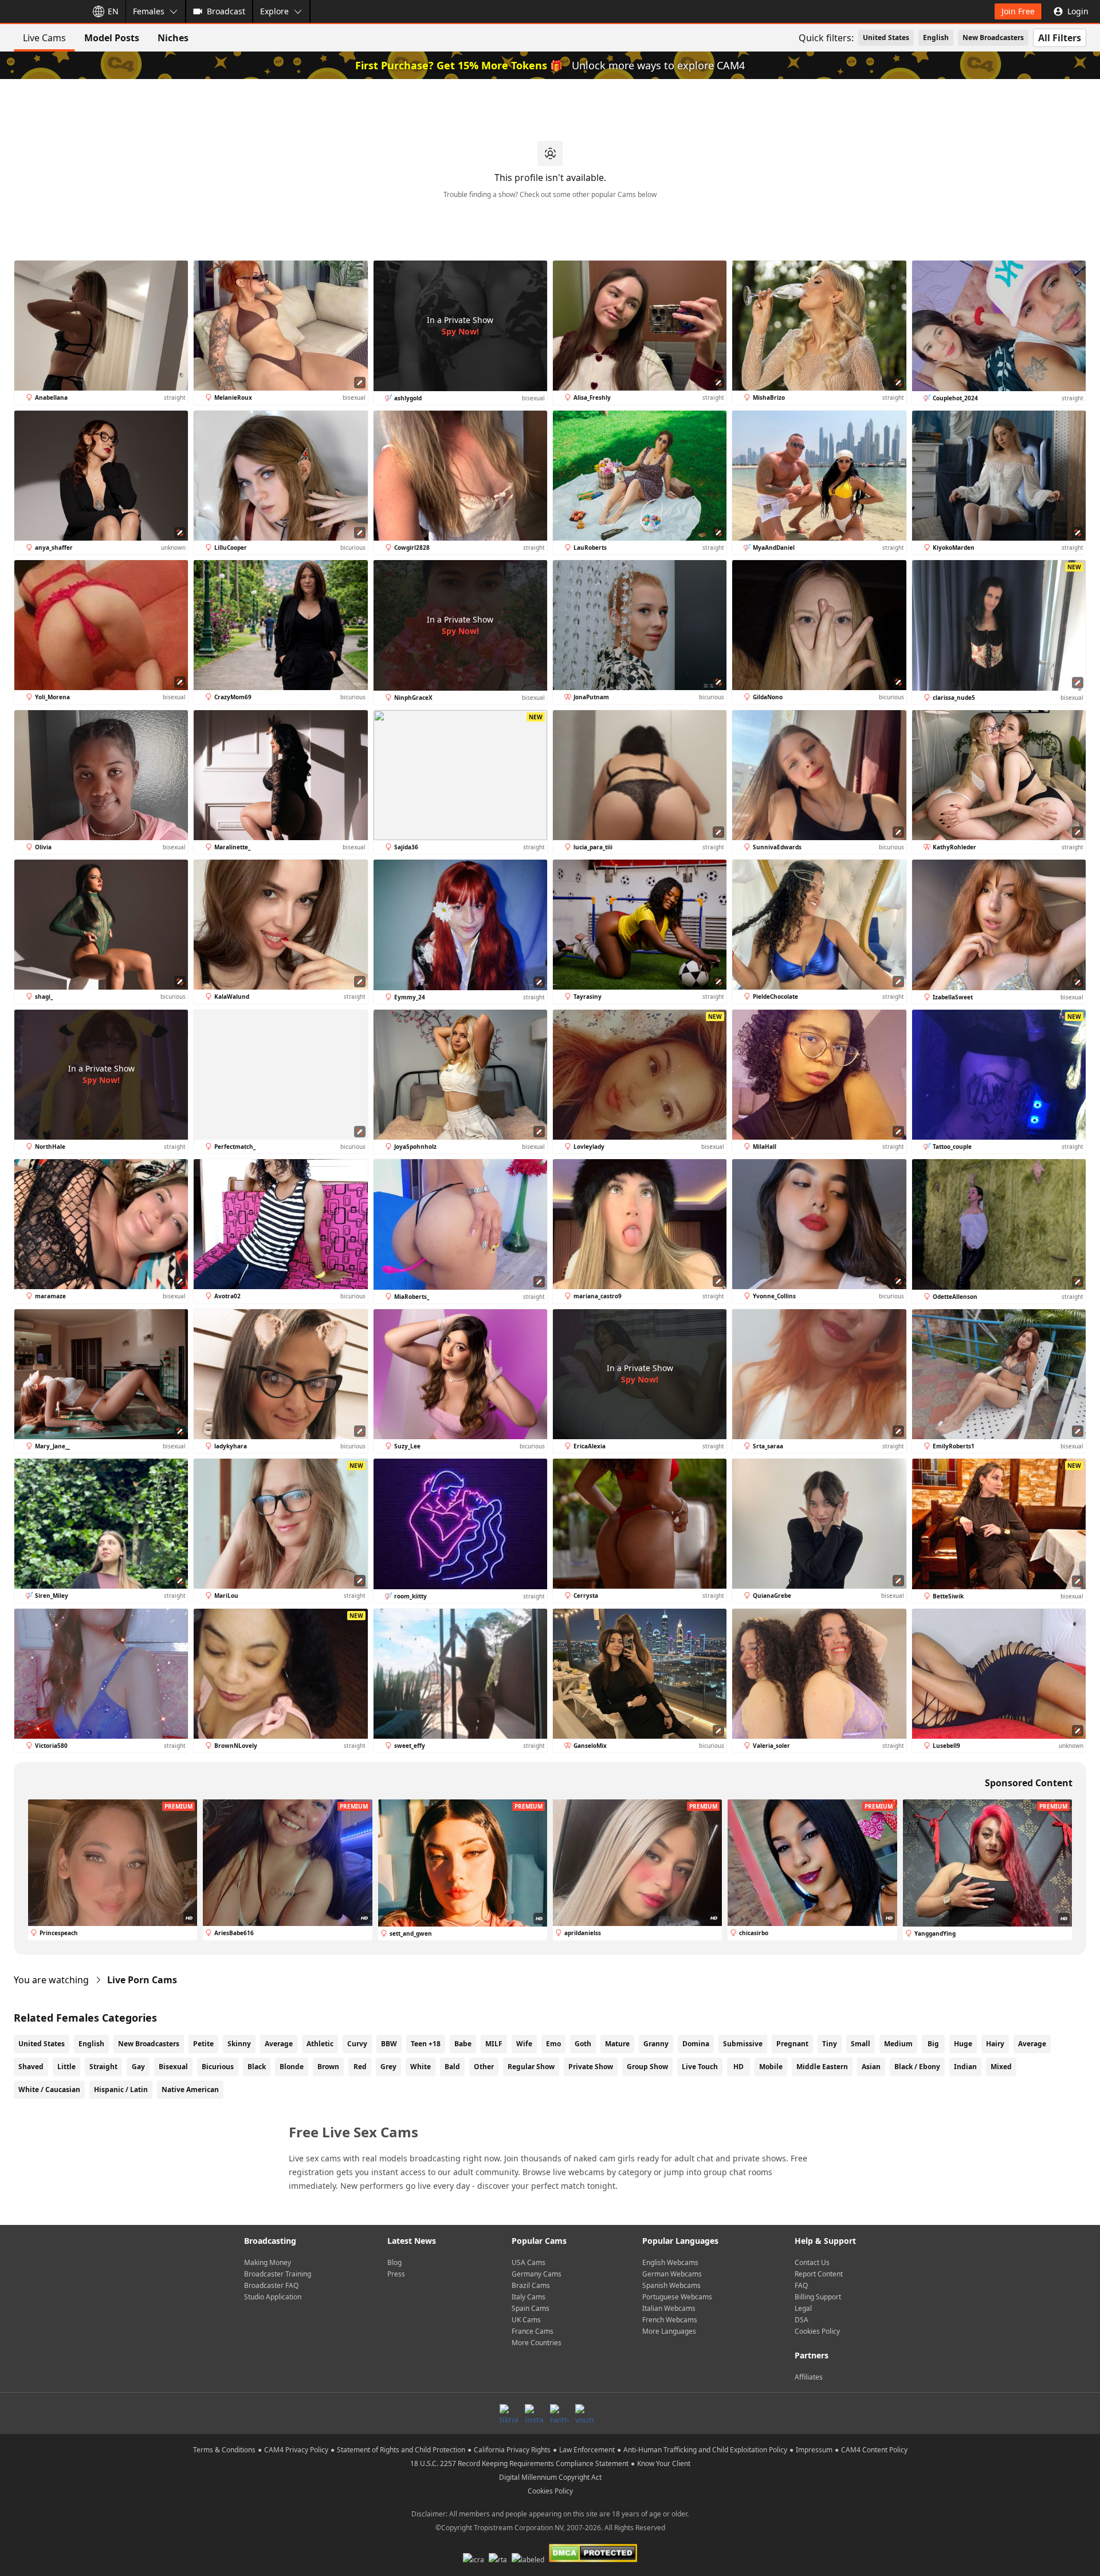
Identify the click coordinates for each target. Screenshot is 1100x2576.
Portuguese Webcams (677, 2297)
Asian (871, 2067)
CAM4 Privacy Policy (296, 2450)
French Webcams (670, 2320)
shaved (31, 2067)
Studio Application (273, 2297)
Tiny (830, 2044)
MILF (494, 2044)
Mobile (771, 2067)
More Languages (669, 2331)
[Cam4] (41, 11)
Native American (190, 2089)
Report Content (819, 2274)
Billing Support (818, 2297)
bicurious (218, 2067)
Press (396, 2274)
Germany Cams (537, 2274)
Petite (203, 2044)
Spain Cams (531, 2308)
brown (328, 2067)
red (360, 2067)
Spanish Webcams (671, 2285)
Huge (963, 2044)
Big (933, 2044)
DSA (802, 2320)
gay (138, 2067)
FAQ (801, 2285)
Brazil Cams (531, 2285)
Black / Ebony (917, 2067)
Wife (524, 2044)
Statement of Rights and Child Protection (401, 2450)
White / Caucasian (49, 2089)
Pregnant (792, 2044)
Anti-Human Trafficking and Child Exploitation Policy (705, 2450)
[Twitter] (559, 2413)
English (936, 38)
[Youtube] (584, 2413)
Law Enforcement (587, 2450)
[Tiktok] (509, 2413)
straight (103, 2067)
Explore (274, 11)
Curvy (357, 2044)
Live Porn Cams (142, 1980)
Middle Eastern (822, 2067)
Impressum (814, 2450)
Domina (696, 2044)
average (1032, 2044)
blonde (292, 2067)
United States (886, 38)
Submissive (743, 2044)
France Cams (533, 2331)
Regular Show (531, 2067)
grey (388, 2067)
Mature (617, 2044)
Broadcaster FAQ (271, 2285)
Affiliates (809, 2377)
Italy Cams (529, 2297)
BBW (389, 2044)
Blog (394, 2262)
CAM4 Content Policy (874, 2450)
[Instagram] (534, 2413)
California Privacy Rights (512, 2450)
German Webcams (672, 2274)
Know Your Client (664, 2463)
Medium (898, 2044)
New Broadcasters (993, 38)
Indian (965, 2067)
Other (484, 2067)
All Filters (1060, 38)
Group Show (647, 2067)
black (257, 2067)
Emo (553, 2044)
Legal (803, 2308)
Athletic (320, 2044)
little (66, 2067)
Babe (463, 2044)
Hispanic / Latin (121, 2089)
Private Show (591, 2067)
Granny (656, 2044)
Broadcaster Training (278, 2274)
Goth (583, 2044)
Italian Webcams (669, 2308)
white (421, 2067)
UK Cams (526, 2320)
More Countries (537, 2343)
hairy (995, 2044)
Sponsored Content (1029, 1783)
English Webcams (670, 2262)
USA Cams (529, 2262)
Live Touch (700, 2067)
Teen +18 (426, 2044)
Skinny (239, 2044)
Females (149, 11)
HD (738, 2067)
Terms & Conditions (224, 2450)
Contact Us (812, 2262)
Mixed (1001, 2067)
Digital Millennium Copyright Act (550, 2477)
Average (279, 2044)
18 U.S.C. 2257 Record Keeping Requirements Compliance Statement (519, 2463)
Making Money (268, 2262)
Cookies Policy (817, 2331)
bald (452, 2067)
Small (861, 2044)
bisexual (173, 2067)
